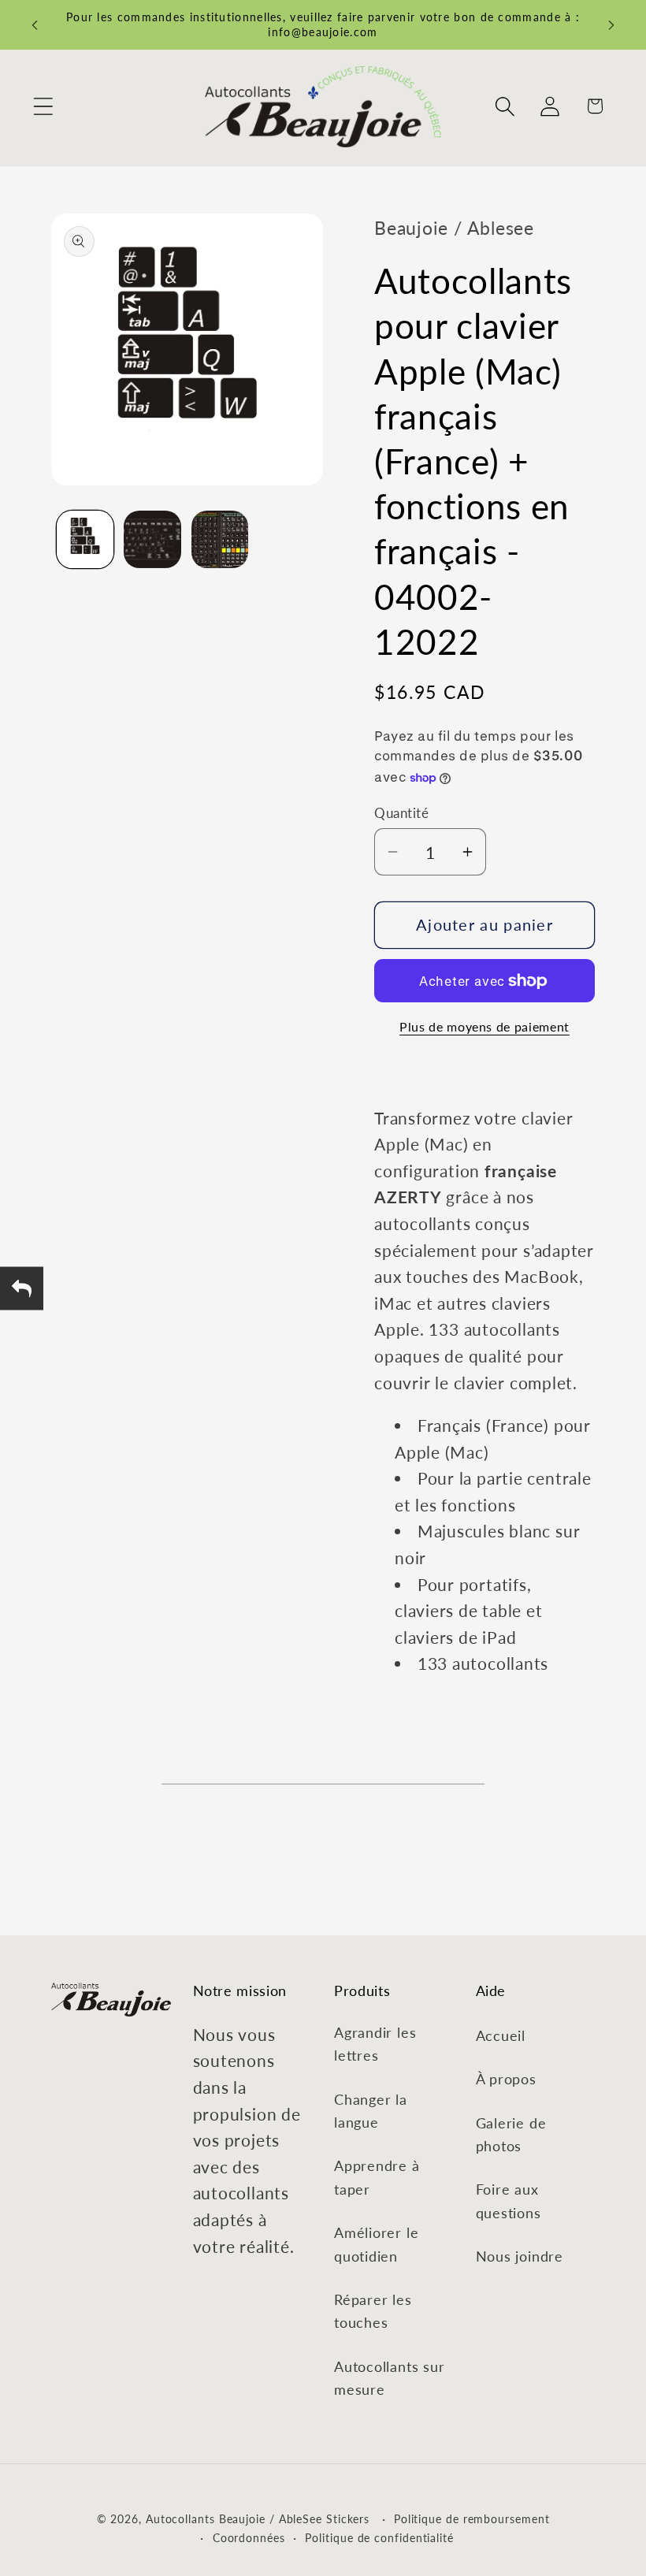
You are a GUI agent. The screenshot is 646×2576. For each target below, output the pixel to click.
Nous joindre (520, 2256)
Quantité (401, 813)
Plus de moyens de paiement (484, 1027)
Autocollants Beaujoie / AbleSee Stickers (258, 2519)
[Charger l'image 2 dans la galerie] (152, 539)
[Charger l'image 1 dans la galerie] (85, 539)
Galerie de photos (511, 2134)
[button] (43, 106)
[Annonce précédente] (35, 25)
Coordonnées (249, 2538)
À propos (506, 2079)
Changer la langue (371, 2111)
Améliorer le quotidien (376, 2244)
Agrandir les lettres (375, 2044)
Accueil (501, 2035)
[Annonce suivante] (611, 25)
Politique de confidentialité (379, 2538)
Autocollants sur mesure (389, 2378)
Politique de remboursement (472, 2519)
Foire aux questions (509, 2201)
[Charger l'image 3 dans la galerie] (220, 539)
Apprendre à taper (377, 2177)
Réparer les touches (373, 2311)
